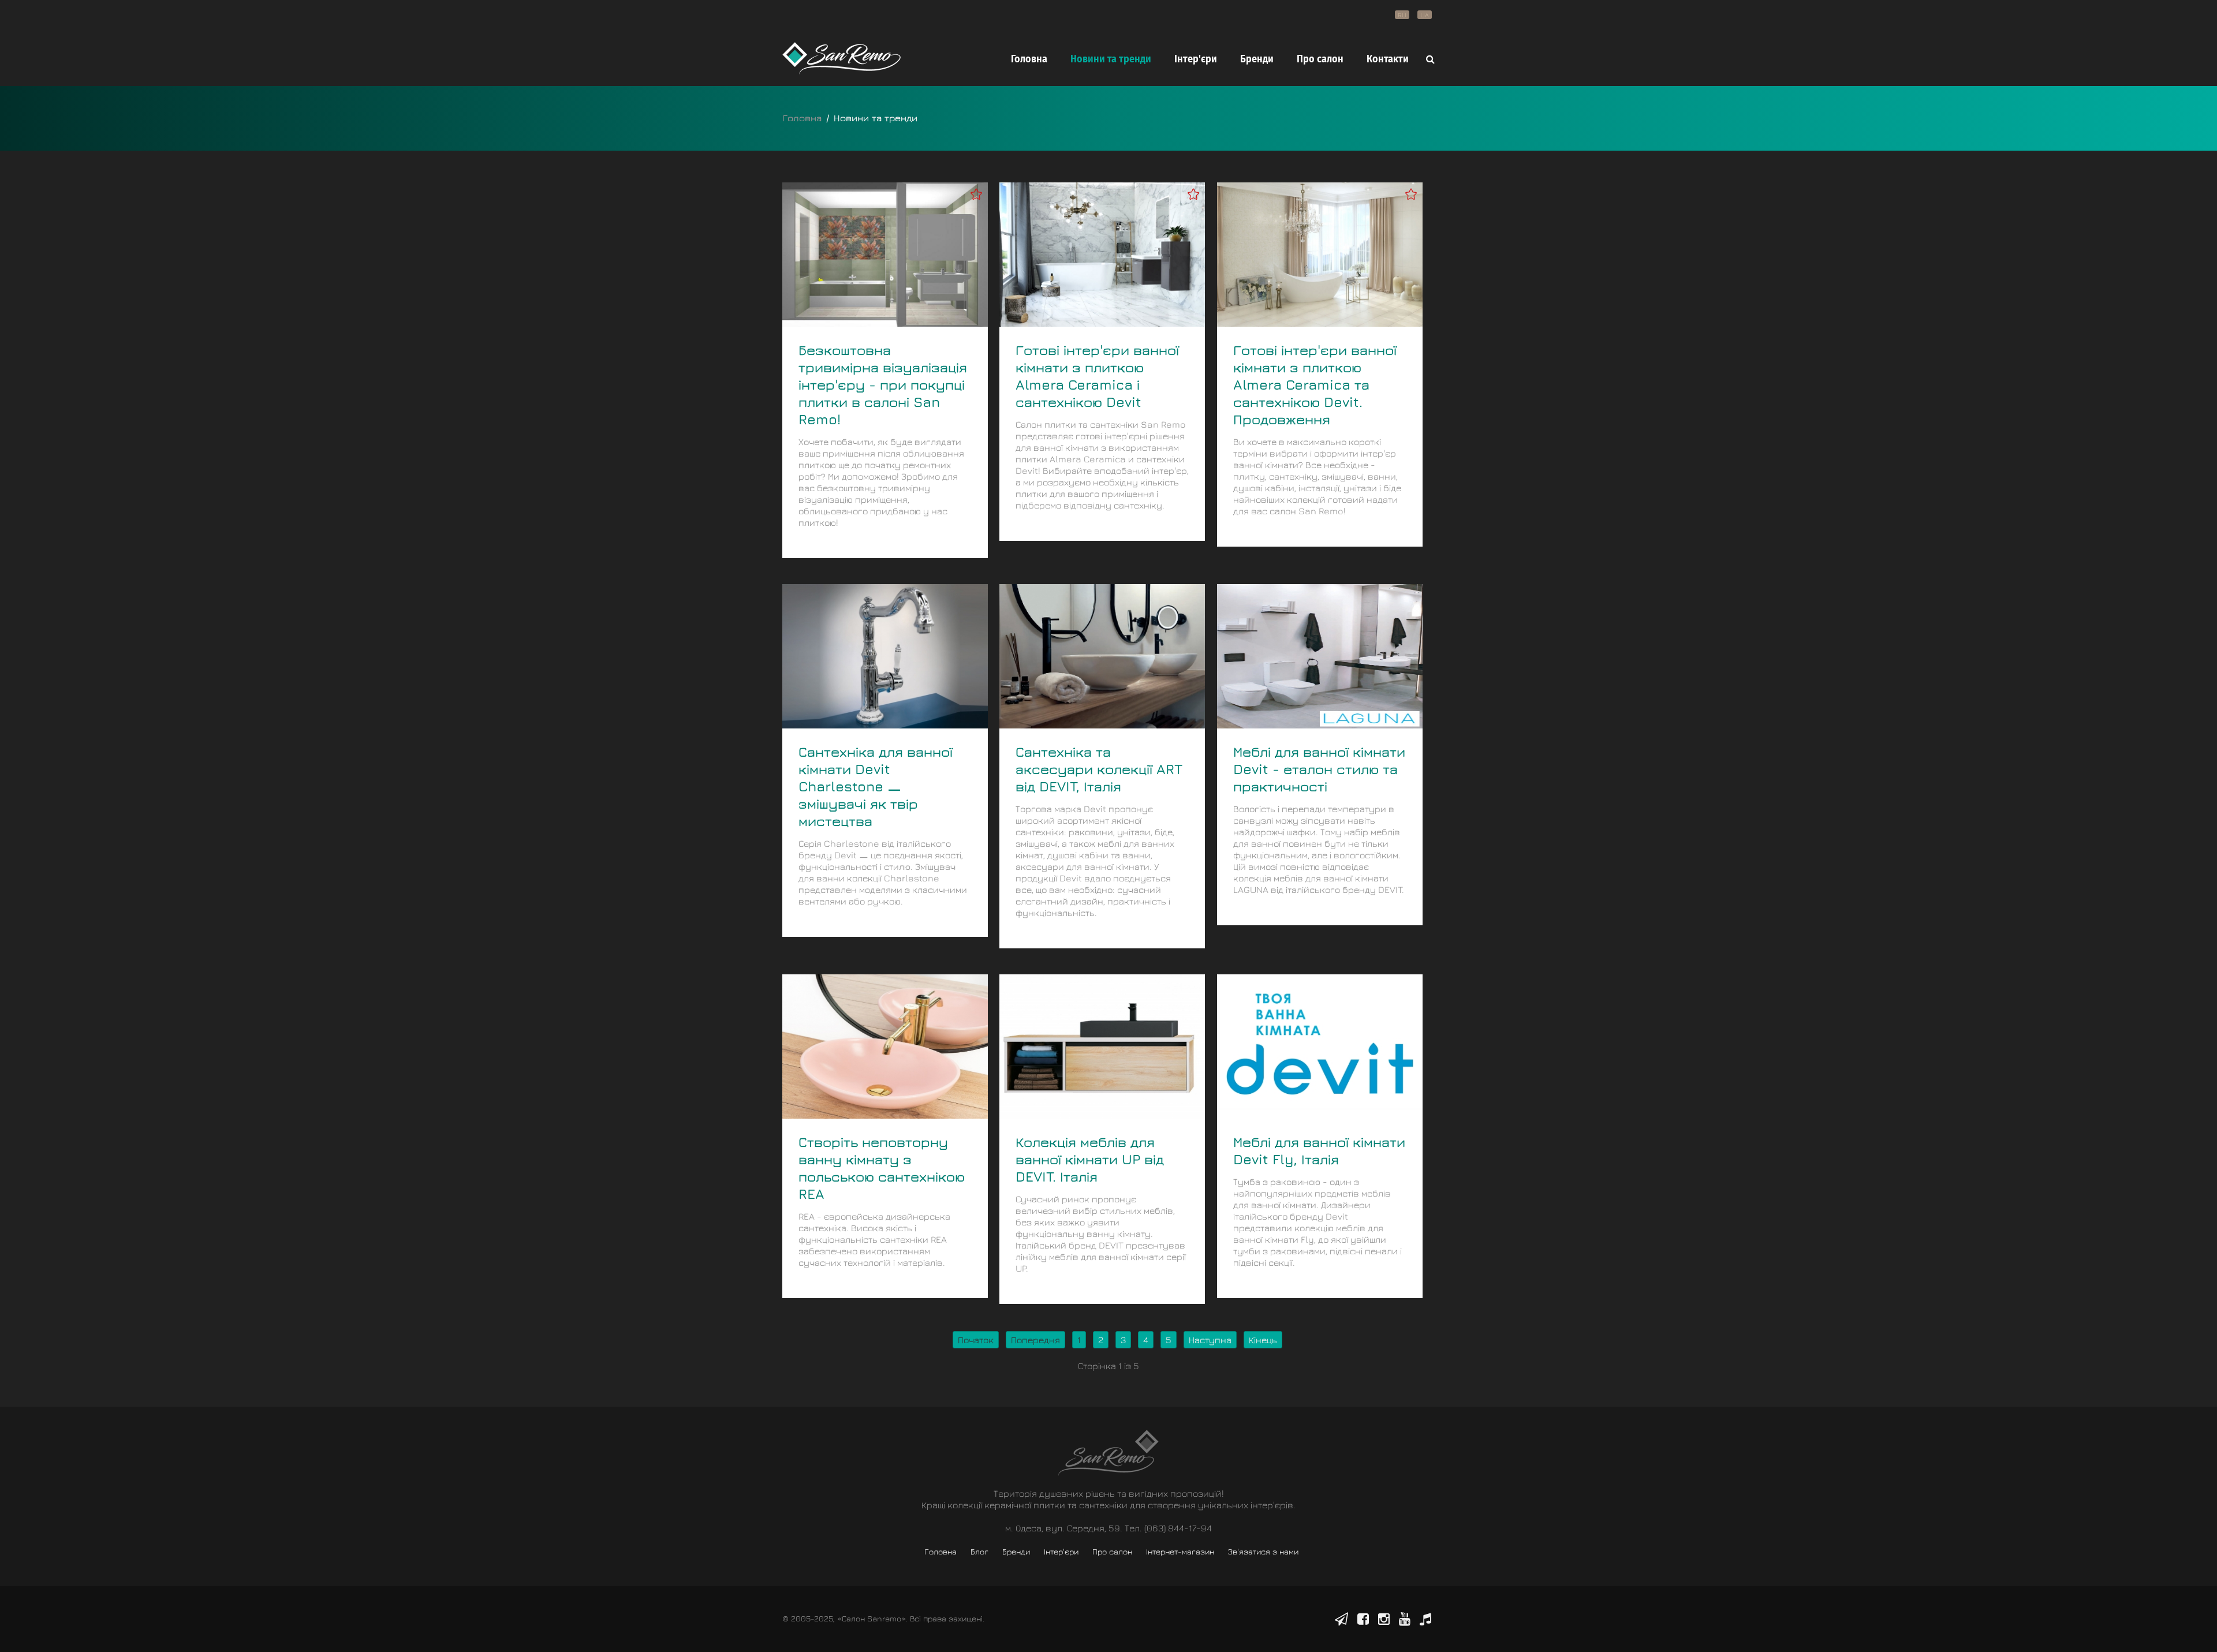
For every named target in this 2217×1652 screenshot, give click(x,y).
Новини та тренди (1111, 59)
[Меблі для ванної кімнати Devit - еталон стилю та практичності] (1320, 655)
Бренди (1257, 59)
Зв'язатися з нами (1263, 1551)
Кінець (1263, 1340)
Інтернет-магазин (1180, 1551)
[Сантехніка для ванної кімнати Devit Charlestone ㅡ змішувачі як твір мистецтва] (885, 655)
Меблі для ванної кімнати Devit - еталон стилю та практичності (1319, 769)
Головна (1029, 59)
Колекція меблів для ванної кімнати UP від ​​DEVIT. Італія (1092, 1159)
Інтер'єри (1196, 59)
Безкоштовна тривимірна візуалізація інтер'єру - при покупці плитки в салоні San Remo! (883, 384)
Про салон (1320, 59)
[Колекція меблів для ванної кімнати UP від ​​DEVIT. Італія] (1102, 1045)
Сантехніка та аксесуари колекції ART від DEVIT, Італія (1099, 769)
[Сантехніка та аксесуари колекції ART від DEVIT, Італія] (1102, 655)
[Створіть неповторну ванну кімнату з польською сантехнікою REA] (885, 1045)
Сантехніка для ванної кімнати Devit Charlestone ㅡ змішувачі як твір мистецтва (876, 786)
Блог (979, 1551)
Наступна (1210, 1340)
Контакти (1388, 59)
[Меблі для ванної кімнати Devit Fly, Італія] (1320, 1045)
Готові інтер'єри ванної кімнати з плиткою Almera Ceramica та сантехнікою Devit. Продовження (1315, 384)
